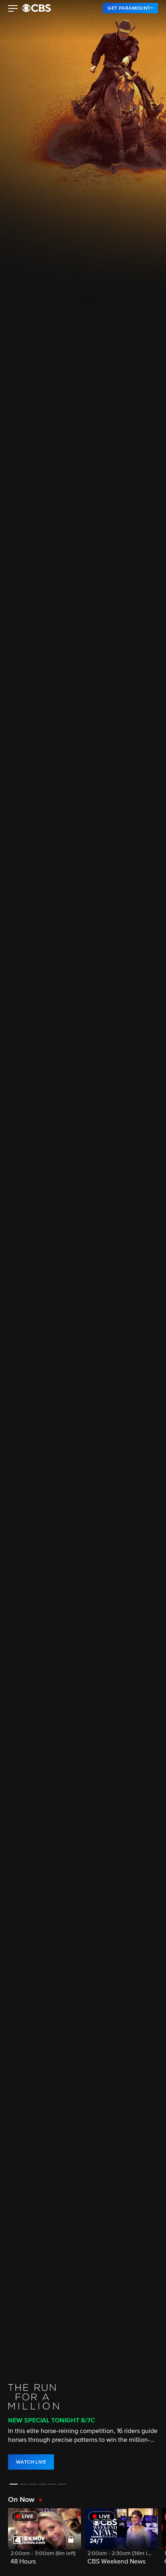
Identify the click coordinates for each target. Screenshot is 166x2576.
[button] (13, 9)
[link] (130, 8)
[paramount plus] (36, 8)
